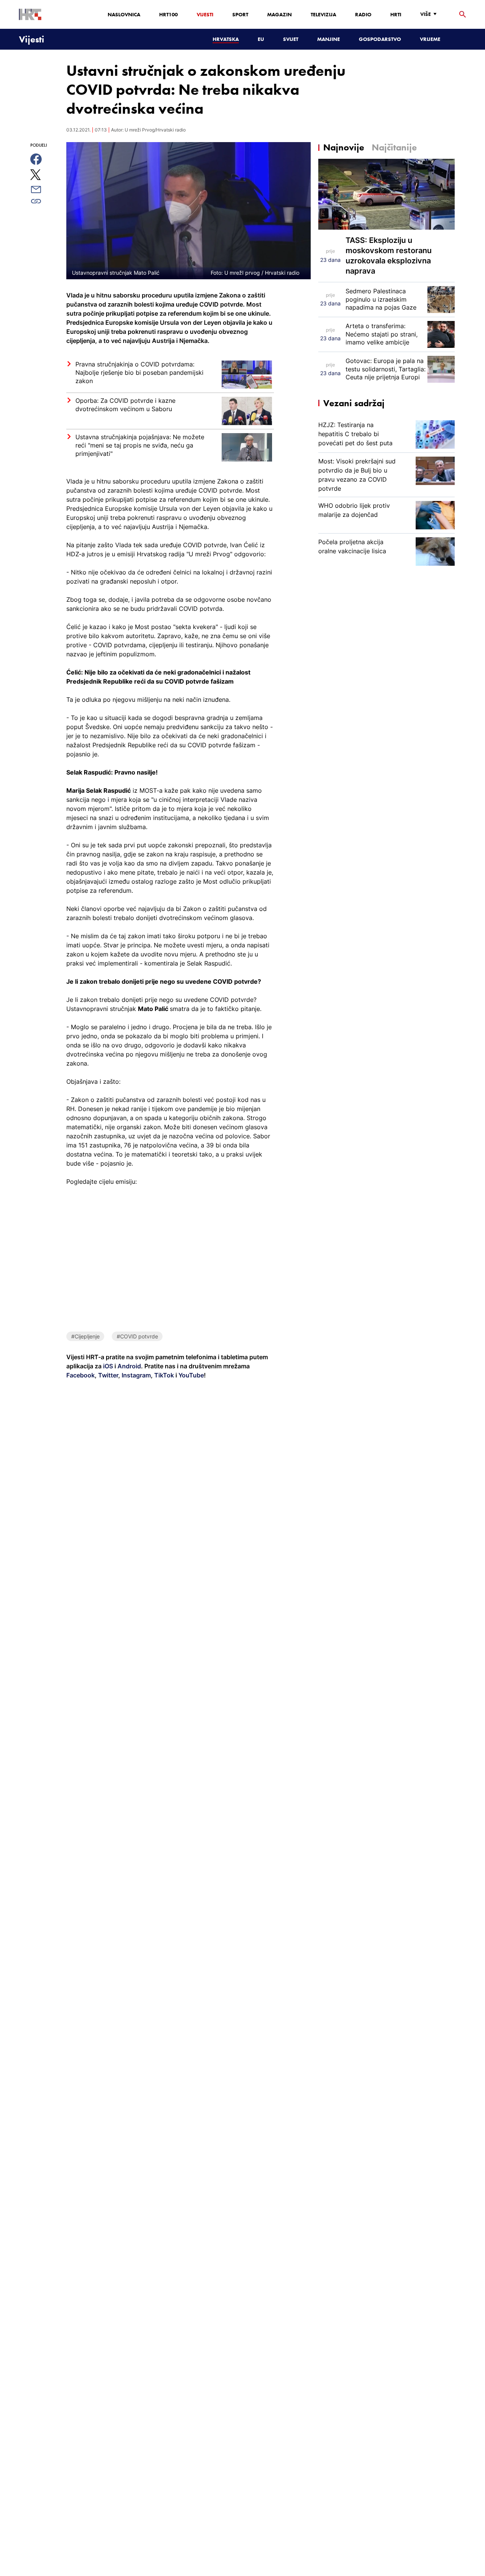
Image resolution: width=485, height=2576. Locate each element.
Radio (363, 14)
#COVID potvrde (137, 1336)
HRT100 (168, 14)
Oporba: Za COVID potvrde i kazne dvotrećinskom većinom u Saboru (125, 405)
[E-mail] (45, 189)
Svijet (291, 39)
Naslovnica (124, 14)
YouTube (190, 1375)
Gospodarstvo (380, 39)
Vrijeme (430, 39)
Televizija (323, 14)
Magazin (279, 14)
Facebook (81, 1375)
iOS (109, 1366)
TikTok (163, 1375)
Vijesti (205, 14)
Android (129, 1366)
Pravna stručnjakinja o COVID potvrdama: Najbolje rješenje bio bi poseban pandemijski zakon (139, 372)
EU (261, 39)
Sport (240, 14)
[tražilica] (463, 15)
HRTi (396, 14)
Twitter (107, 1375)
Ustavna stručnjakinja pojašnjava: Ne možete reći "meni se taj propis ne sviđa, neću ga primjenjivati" (140, 445)
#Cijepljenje (85, 1336)
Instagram (135, 1375)
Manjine (329, 39)
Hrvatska (226, 39)
